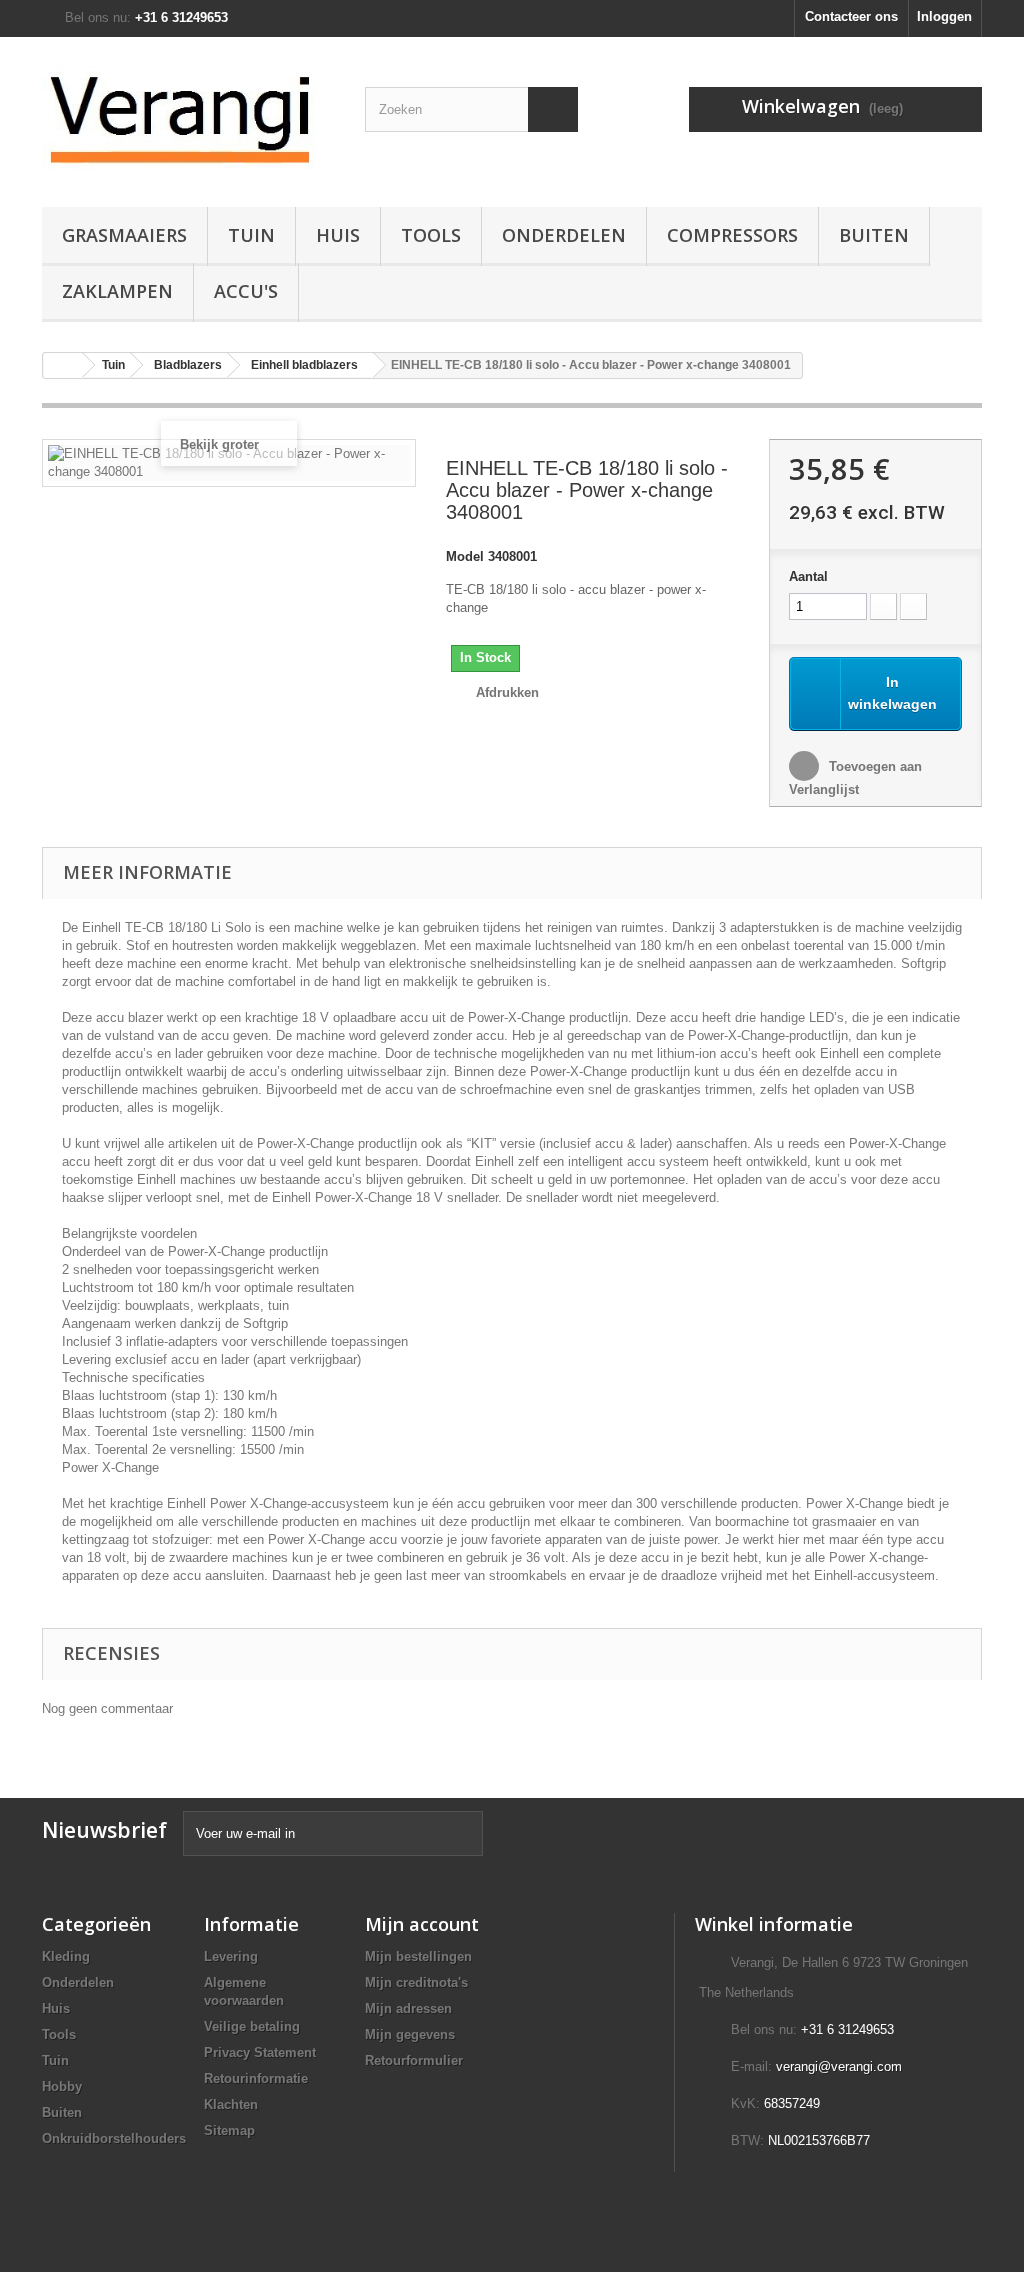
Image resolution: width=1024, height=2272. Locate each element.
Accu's (246, 291)
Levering (231, 1956)
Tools (431, 235)
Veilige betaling (252, 2026)
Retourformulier (414, 2060)
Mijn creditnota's (416, 1982)
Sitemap (229, 2130)
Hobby (62, 2086)
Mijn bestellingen (418, 1956)
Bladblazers (188, 365)
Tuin (251, 235)
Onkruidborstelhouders (114, 2138)
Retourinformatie (256, 2078)
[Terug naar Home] (63, 365)
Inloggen (944, 16)
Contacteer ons (851, 16)
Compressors (732, 235)
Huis (338, 235)
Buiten (874, 235)
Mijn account (422, 1924)
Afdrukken (507, 692)
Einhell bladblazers (304, 365)
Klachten (231, 2104)
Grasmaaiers (124, 235)
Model (465, 556)
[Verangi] (188, 117)
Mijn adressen (408, 2008)
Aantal (808, 576)
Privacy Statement (260, 2052)
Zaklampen (117, 291)
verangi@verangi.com (839, 2066)
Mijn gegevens (410, 2034)
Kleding (66, 1956)
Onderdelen (564, 235)
